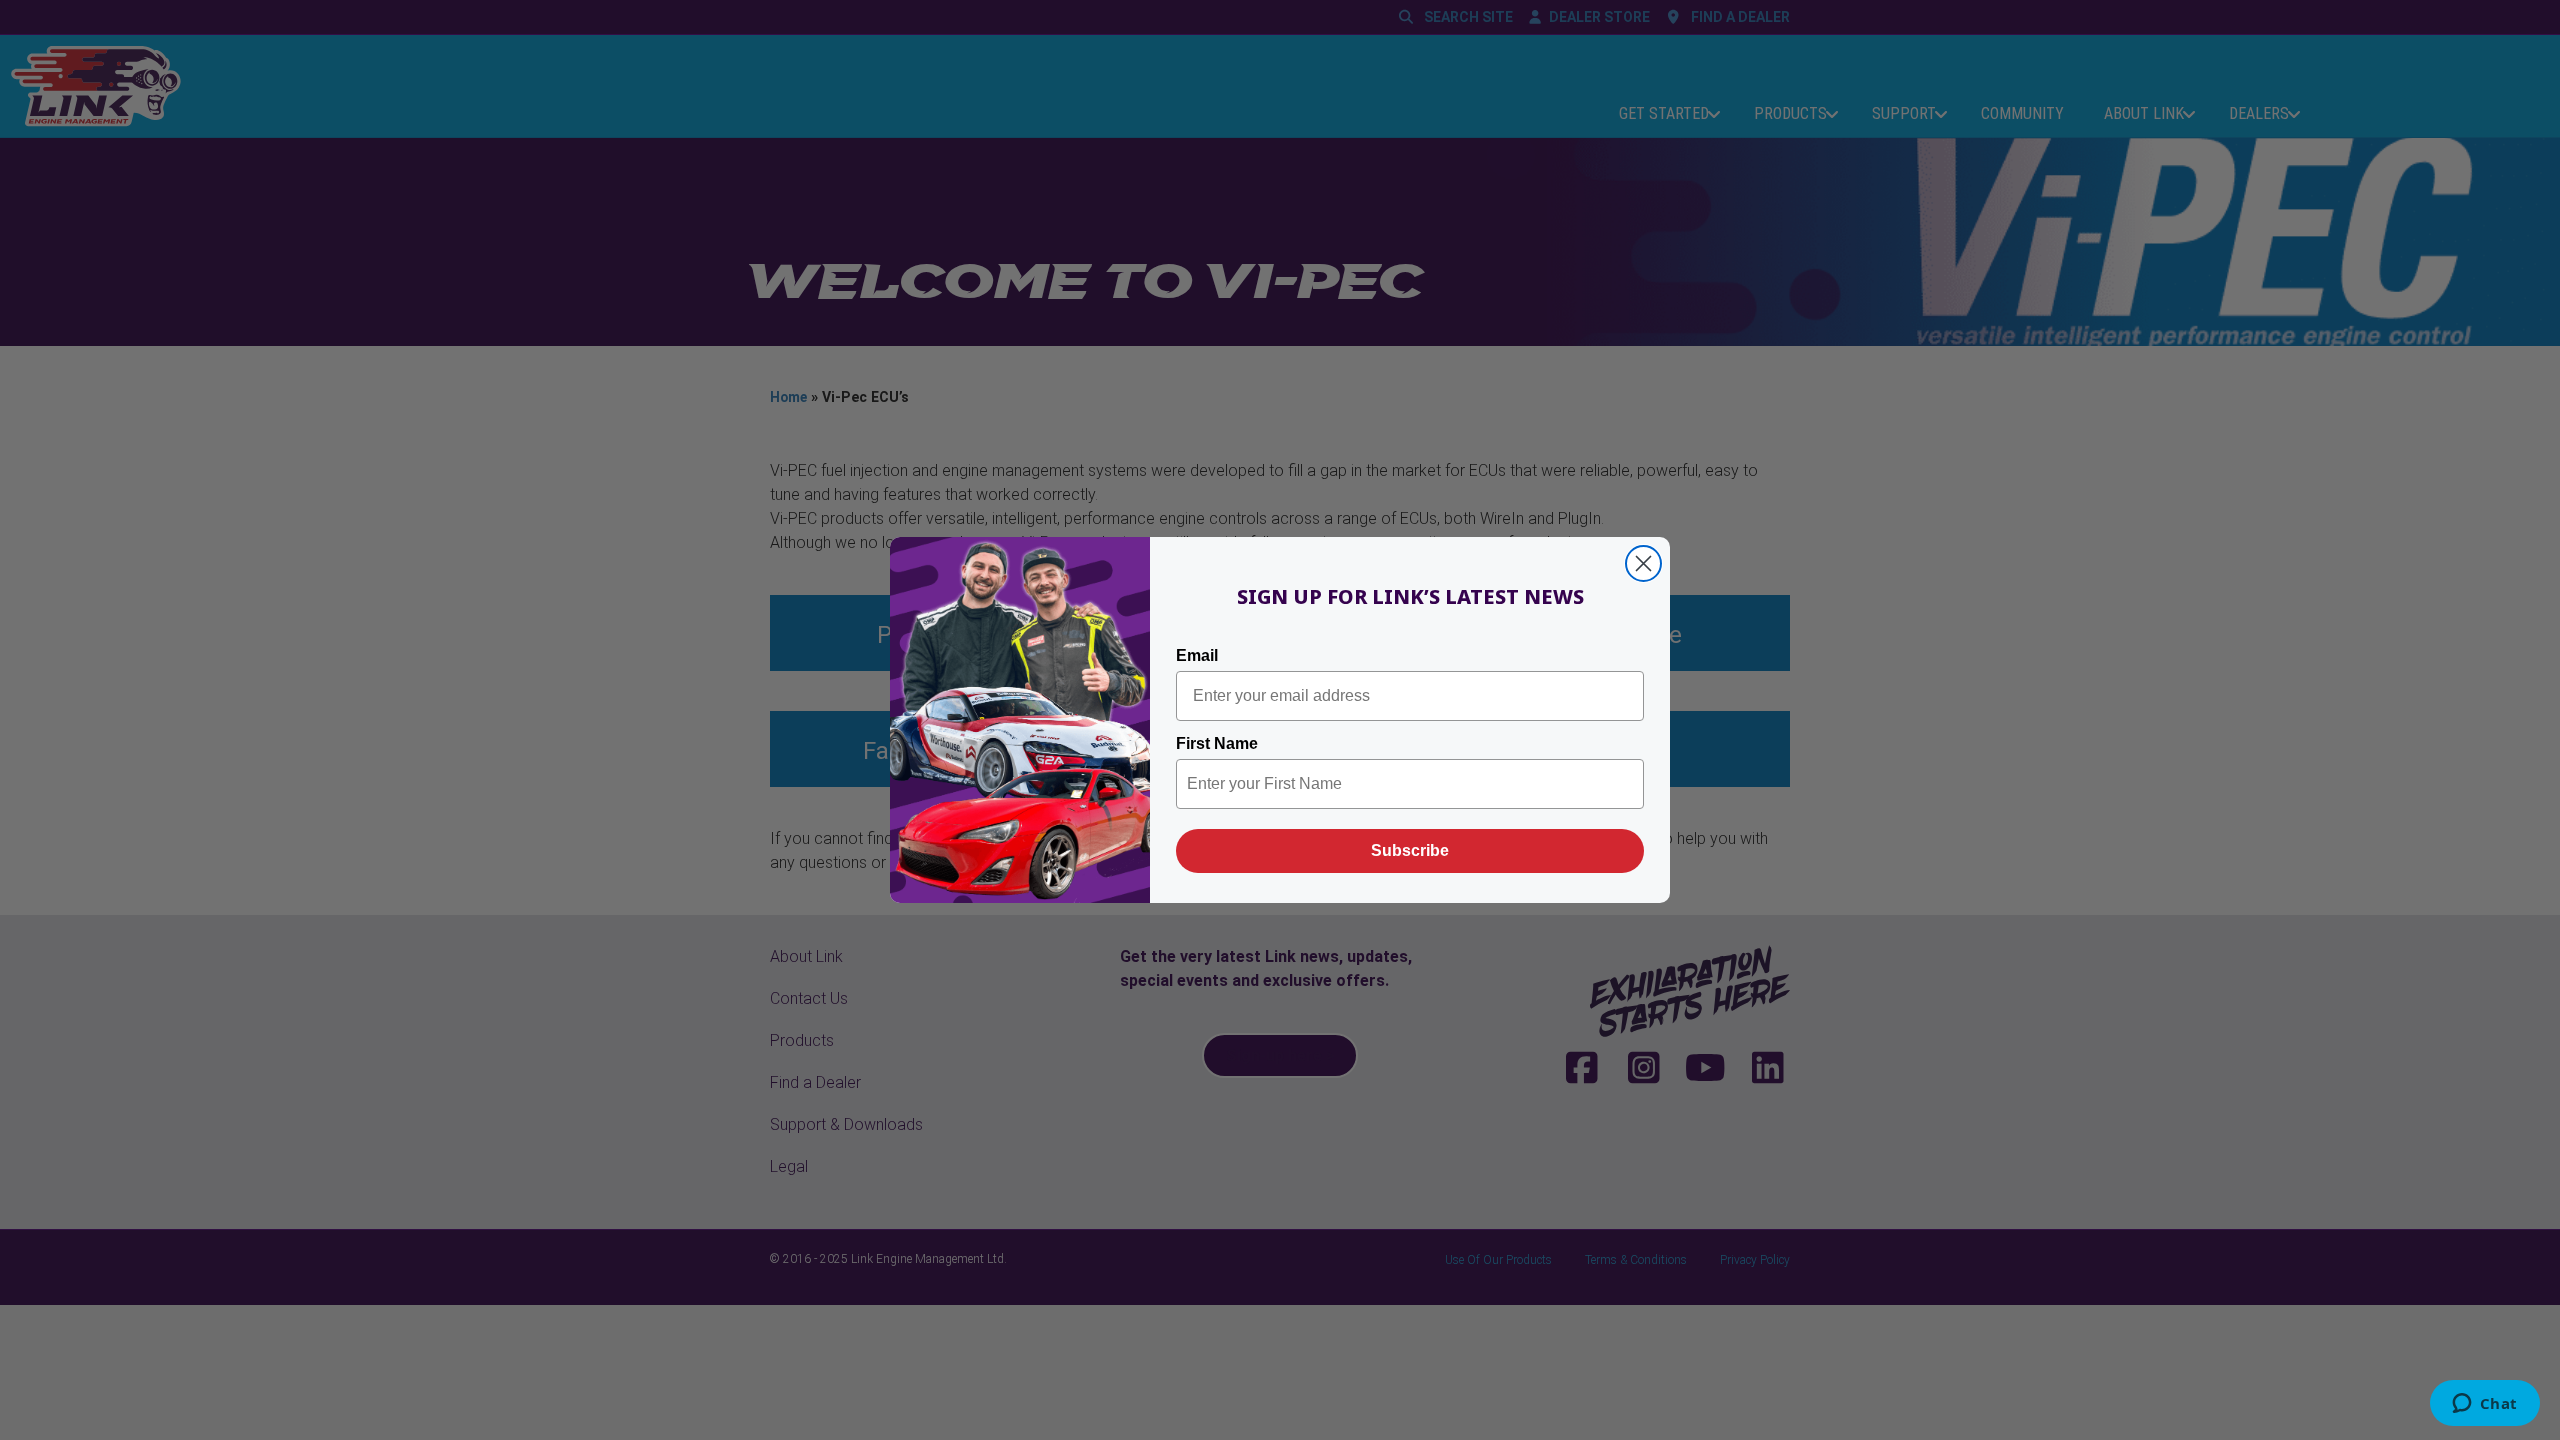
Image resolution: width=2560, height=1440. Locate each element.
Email (1197, 655)
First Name (1217, 743)
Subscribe (1410, 850)
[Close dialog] (1643, 563)
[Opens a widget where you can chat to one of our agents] (2484, 1405)
